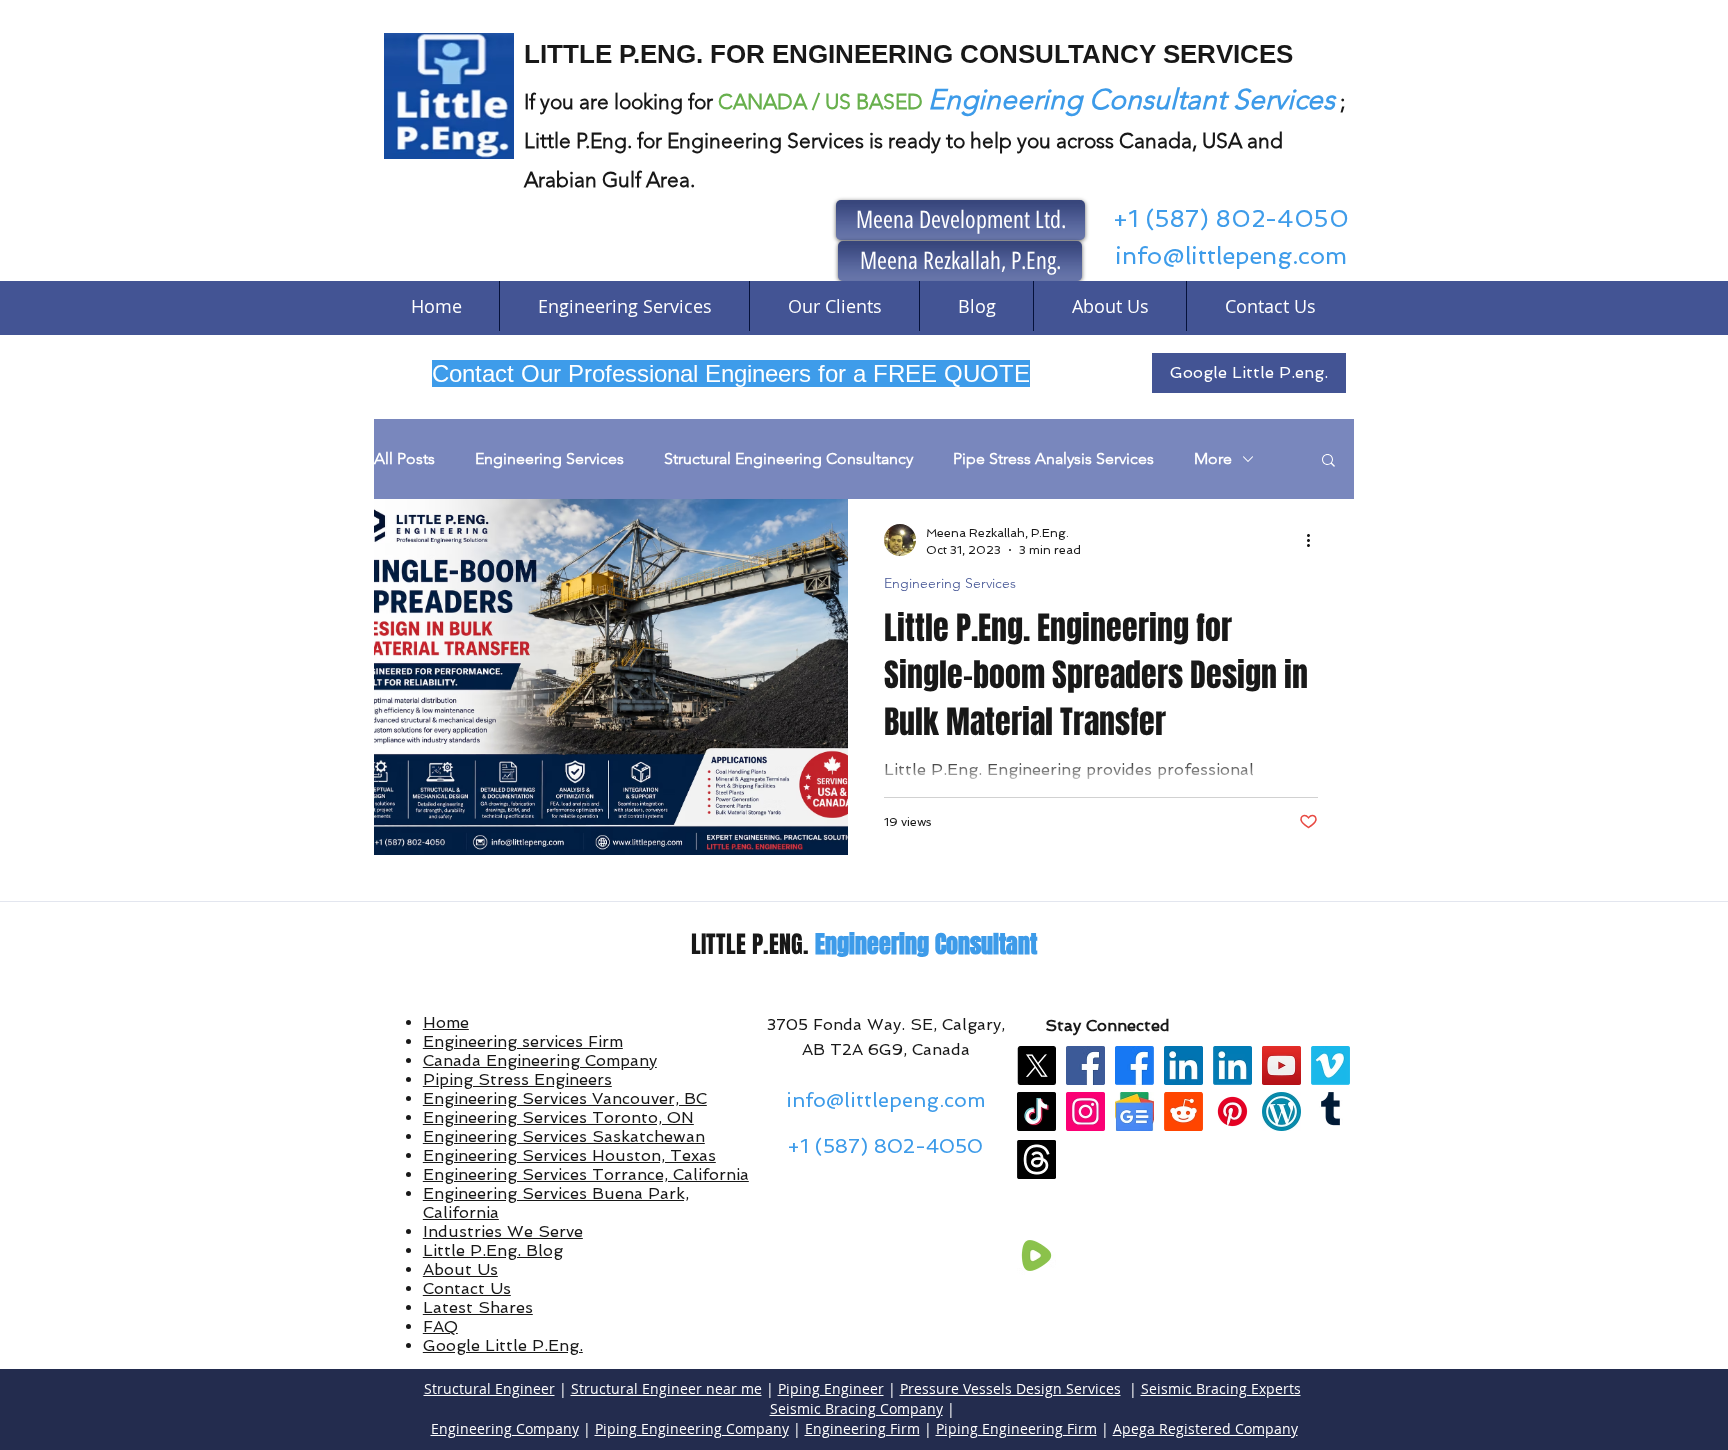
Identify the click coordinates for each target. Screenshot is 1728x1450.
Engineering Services (549, 458)
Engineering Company (505, 1428)
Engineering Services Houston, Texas (569, 1155)
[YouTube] (1281, 1065)
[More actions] (1315, 540)
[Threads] (1036, 1159)
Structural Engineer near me (666, 1388)
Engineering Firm (862, 1428)
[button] (1328, 461)
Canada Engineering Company (540, 1060)
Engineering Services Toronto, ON (558, 1117)
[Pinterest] (1232, 1111)
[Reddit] (1183, 1111)
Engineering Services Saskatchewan (564, 1136)
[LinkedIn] (1183, 1065)
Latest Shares (478, 1307)
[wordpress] (1281, 1111)
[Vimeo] (1330, 1065)
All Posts (404, 458)
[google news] (1134, 1111)
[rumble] (1036, 1255)
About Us (460, 1269)
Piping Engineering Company (692, 1428)
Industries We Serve (503, 1231)
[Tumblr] (1330, 1111)
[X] (1036, 1065)
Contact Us (467, 1288)
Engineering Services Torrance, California (586, 1174)
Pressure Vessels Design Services (1010, 1388)
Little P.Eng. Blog (493, 1250)
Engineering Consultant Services (1131, 99)
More (1213, 458)
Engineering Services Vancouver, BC (565, 1098)
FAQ (440, 1326)
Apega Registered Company (1205, 1428)
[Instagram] (1085, 1111)
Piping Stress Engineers (517, 1079)
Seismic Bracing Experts (1221, 1388)
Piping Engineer (831, 1388)
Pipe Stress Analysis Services (1053, 458)
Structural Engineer (489, 1388)
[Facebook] (1085, 1065)
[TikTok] (1036, 1111)
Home (446, 1022)
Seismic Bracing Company (856, 1408)
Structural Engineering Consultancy (788, 458)
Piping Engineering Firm (1016, 1428)
